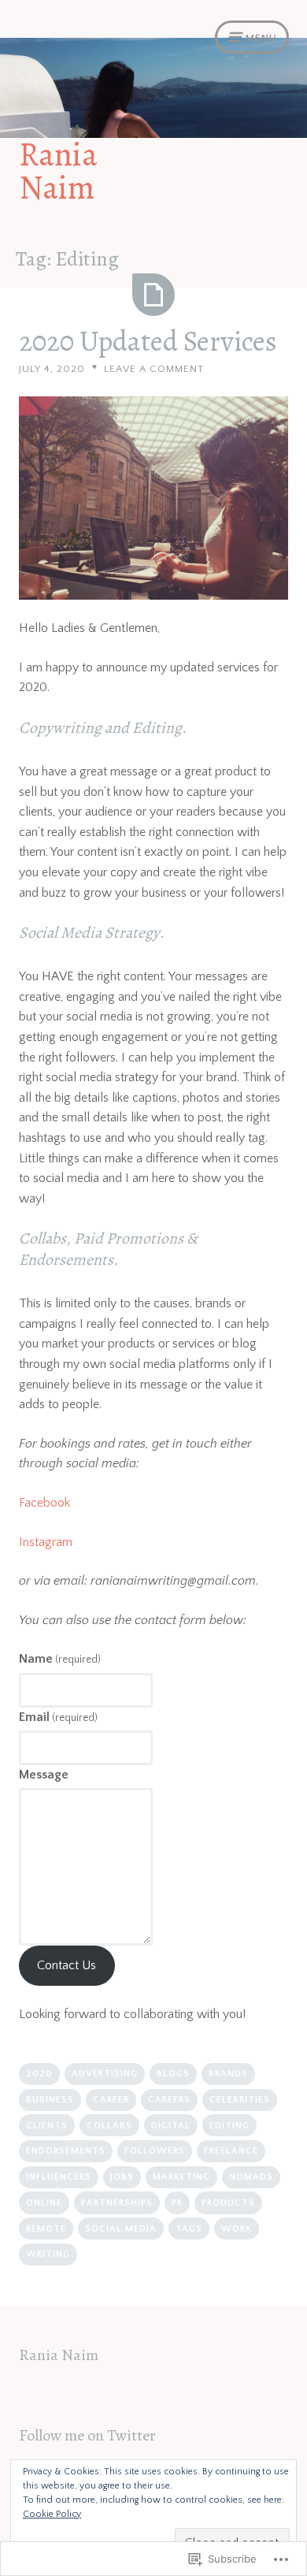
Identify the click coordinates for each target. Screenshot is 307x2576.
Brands (228, 2074)
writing (48, 2254)
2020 (39, 2074)
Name (60, 1659)
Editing (229, 2126)
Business (50, 2100)
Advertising (105, 2074)
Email (58, 1717)
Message (44, 1775)
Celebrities (240, 2100)
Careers (169, 2100)
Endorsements (66, 2151)
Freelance (231, 2151)
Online (44, 2203)
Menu (261, 38)
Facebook (44, 1503)
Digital (171, 2126)
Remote (46, 2229)
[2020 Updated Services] (153, 295)
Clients (47, 2126)
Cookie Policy (52, 2514)
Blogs (173, 2074)
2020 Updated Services (148, 341)
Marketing (181, 2177)
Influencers (59, 2177)
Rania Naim (58, 171)
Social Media (121, 2229)
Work (237, 2229)
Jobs (122, 2177)
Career (111, 2100)
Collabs (109, 2126)
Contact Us (67, 1965)
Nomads (251, 2177)
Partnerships (117, 2203)
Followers (155, 2151)
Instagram (46, 1542)
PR (177, 2203)
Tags (189, 2229)
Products (228, 2203)
